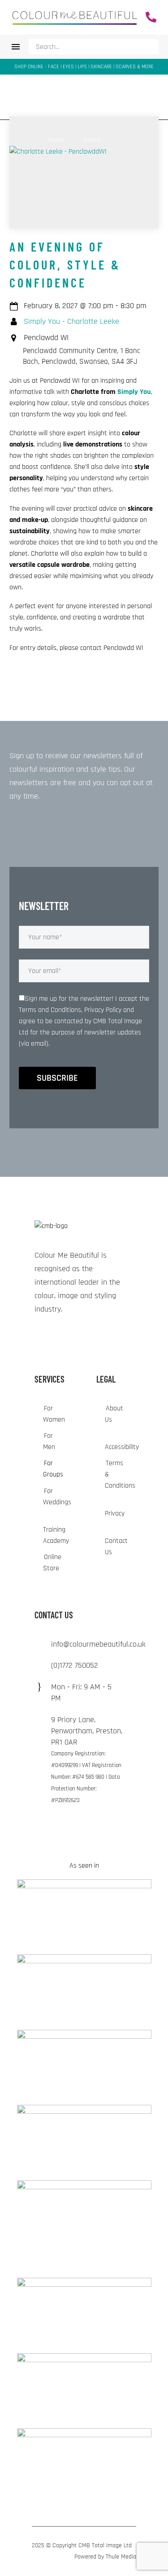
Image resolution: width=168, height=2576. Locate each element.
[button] (149, 47)
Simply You (134, 392)
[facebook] (71, 1336)
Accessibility (122, 1447)
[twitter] (55, 1336)
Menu (16, 47)
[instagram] (38, 1336)
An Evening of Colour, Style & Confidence (65, 265)
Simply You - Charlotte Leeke (71, 322)
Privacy (115, 1513)
